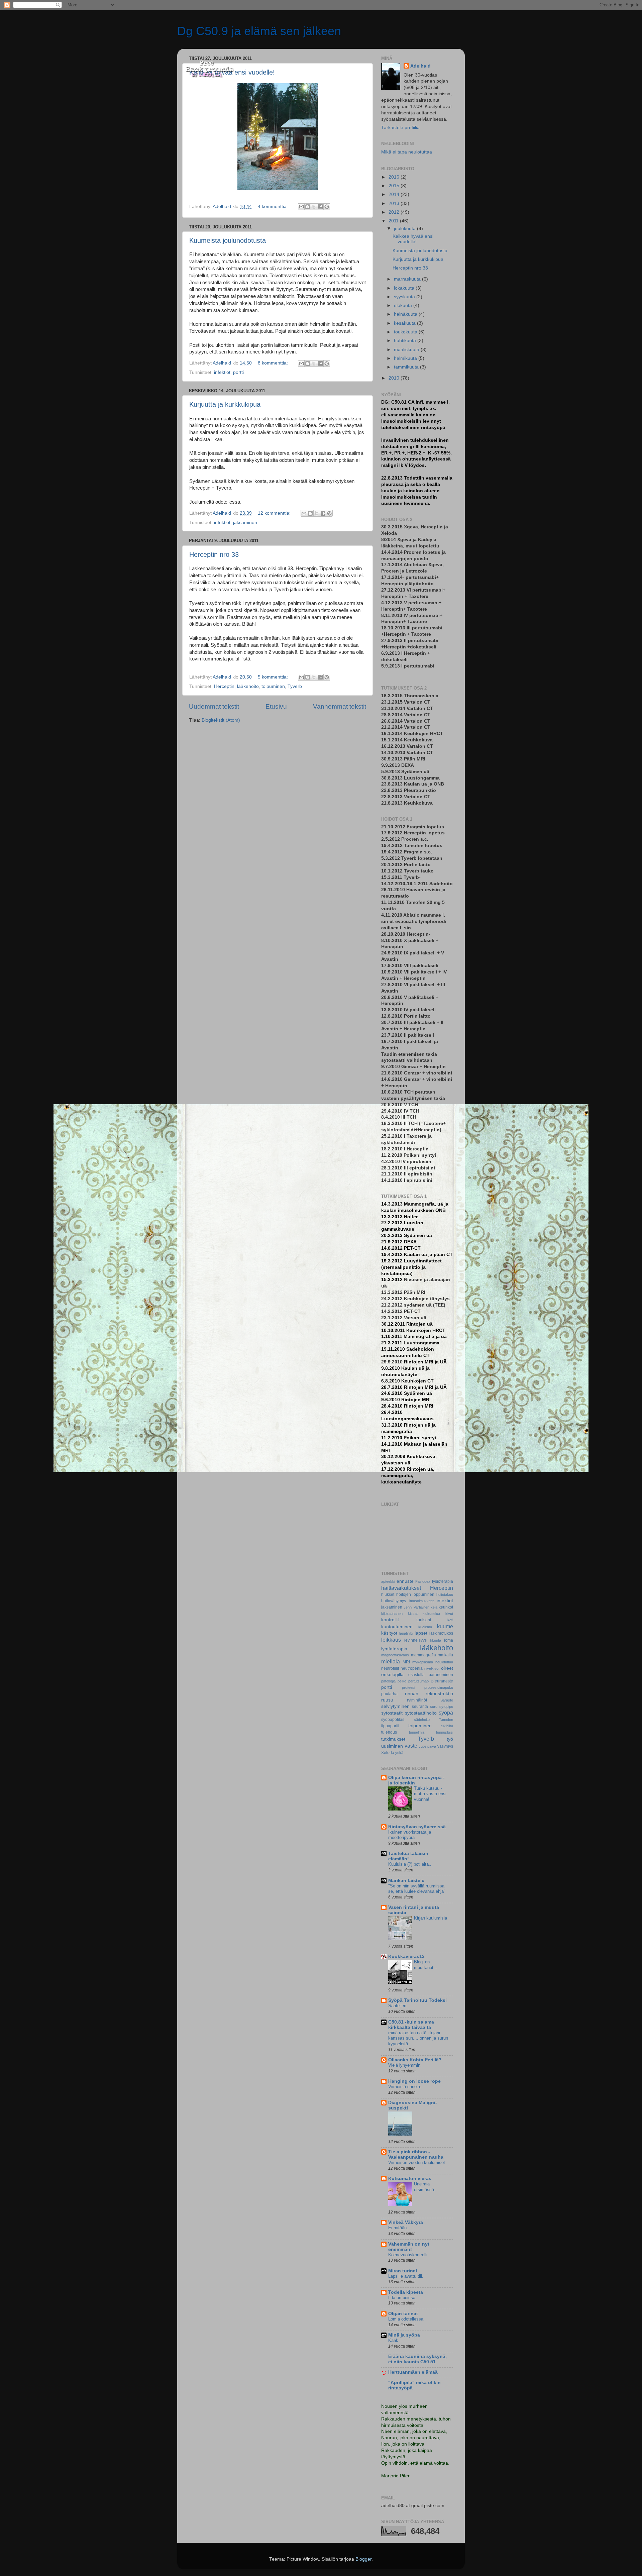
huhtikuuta (406, 341)
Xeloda (388, 1753)
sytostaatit (392, 1713)
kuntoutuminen (397, 1627)
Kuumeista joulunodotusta (228, 240)
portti (238, 372)
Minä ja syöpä (404, 2335)
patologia (388, 1681)
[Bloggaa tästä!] (308, 207)
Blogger (363, 2559)
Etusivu (276, 706)
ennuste (405, 1581)
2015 (395, 186)
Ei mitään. (398, 2228)
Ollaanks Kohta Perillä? (415, 2060)
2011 (394, 221)
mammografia (423, 1655)
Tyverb (295, 686)
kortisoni (423, 1620)
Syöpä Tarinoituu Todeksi (417, 2000)
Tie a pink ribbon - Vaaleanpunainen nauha (416, 2154)
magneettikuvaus (395, 1655)
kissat (413, 1614)
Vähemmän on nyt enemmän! (409, 2247)
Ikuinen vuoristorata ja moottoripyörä (410, 1835)
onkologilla (392, 1675)
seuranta (420, 1707)
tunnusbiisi (445, 1732)
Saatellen (397, 2006)
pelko (402, 1681)
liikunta (436, 1640)
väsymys (445, 1746)
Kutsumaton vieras (410, 2179)
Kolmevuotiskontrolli (408, 2255)
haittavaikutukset (401, 1588)
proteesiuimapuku (439, 1687)
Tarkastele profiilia (400, 128)
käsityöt (389, 1633)
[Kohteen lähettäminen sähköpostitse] (301, 207)
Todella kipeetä (406, 2292)
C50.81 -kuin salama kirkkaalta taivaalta (411, 2025)
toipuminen (273, 686)
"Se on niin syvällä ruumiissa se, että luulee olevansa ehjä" (417, 1889)
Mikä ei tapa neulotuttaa (407, 152)
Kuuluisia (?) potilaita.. (410, 1864)
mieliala (391, 1661)
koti (450, 1620)
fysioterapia (443, 1581)
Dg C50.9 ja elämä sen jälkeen (259, 31)
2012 (395, 212)
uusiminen (392, 1746)
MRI (406, 1662)
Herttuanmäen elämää (413, 2372)
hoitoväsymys (394, 1601)
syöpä (446, 1713)
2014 (395, 194)
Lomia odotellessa (406, 2319)
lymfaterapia (394, 1649)
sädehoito (422, 1720)
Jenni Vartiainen (416, 1607)
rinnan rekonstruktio (429, 1694)
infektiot (222, 372)
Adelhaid (420, 66)
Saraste (447, 1700)
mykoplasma (423, 1662)
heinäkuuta (406, 314)
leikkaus (391, 1640)
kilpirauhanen (392, 1614)
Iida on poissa (402, 2298)
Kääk (393, 2340)
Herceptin (224, 686)
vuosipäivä (427, 1746)
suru (434, 1707)
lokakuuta (405, 288)
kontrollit (390, 1620)
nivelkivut (432, 1668)
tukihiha (447, 1726)
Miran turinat (403, 2271)
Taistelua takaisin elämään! (408, 1856)
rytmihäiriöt (417, 1700)
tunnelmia (417, 1732)
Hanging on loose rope (414, 2081)
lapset (421, 1633)
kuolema (425, 1627)
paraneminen (441, 1675)
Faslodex (423, 1581)
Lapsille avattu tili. (406, 2276)
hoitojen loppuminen (415, 1594)
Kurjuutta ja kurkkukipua (225, 404)
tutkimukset (393, 1739)
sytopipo (446, 1707)
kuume (445, 1626)
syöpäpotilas (393, 1720)
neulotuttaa (444, 1662)
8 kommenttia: (274, 363)
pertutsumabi (419, 1681)
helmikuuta (406, 358)
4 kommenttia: (274, 207)
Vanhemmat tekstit (340, 706)
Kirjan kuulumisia (431, 1918)
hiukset (388, 1594)
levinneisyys (415, 1640)
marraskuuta (408, 279)
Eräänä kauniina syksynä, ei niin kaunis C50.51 (417, 2359)
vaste (411, 1746)
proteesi (408, 1687)
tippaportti (390, 1726)
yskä (399, 1753)
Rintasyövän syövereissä (417, 1827)
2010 (395, 378)
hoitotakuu (445, 1594)
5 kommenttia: (274, 677)
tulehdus (389, 1732)
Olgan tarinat (403, 2314)
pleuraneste (442, 1681)
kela (434, 1607)
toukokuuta (406, 332)
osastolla (416, 1675)
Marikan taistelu (406, 1881)
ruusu (387, 1700)
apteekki (388, 1581)
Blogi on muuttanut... (426, 1965)
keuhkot (446, 1607)
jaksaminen (245, 523)
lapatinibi (406, 1633)
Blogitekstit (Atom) (221, 720)
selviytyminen (395, 1706)
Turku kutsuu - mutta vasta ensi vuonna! (430, 1794)
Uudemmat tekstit (214, 706)
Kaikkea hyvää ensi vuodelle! (413, 239)
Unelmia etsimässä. (425, 2187)
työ (450, 1739)
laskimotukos (441, 1633)
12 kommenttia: (275, 513)
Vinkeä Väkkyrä (406, 2222)
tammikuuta (407, 367)
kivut (449, 1614)
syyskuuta (405, 297)
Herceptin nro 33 (214, 554)
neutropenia (412, 1668)
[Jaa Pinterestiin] (327, 207)
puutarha (389, 1694)
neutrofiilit (390, 1668)
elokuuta (404, 305)
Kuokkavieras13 (406, 1956)
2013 (395, 203)
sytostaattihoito (421, 1713)
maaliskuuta (407, 350)
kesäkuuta (405, 323)
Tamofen (446, 1720)
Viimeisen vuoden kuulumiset (417, 2162)
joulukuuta (405, 229)
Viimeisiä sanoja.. (405, 2087)
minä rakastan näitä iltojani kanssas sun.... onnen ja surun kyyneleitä (418, 2038)
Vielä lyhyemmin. (405, 2065)
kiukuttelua (431, 1614)
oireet (447, 1668)
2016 (395, 177)
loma (449, 1640)
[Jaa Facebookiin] (320, 207)
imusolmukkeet (421, 1601)
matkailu (445, 1655)
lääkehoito (248, 686)
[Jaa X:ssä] (314, 207)
